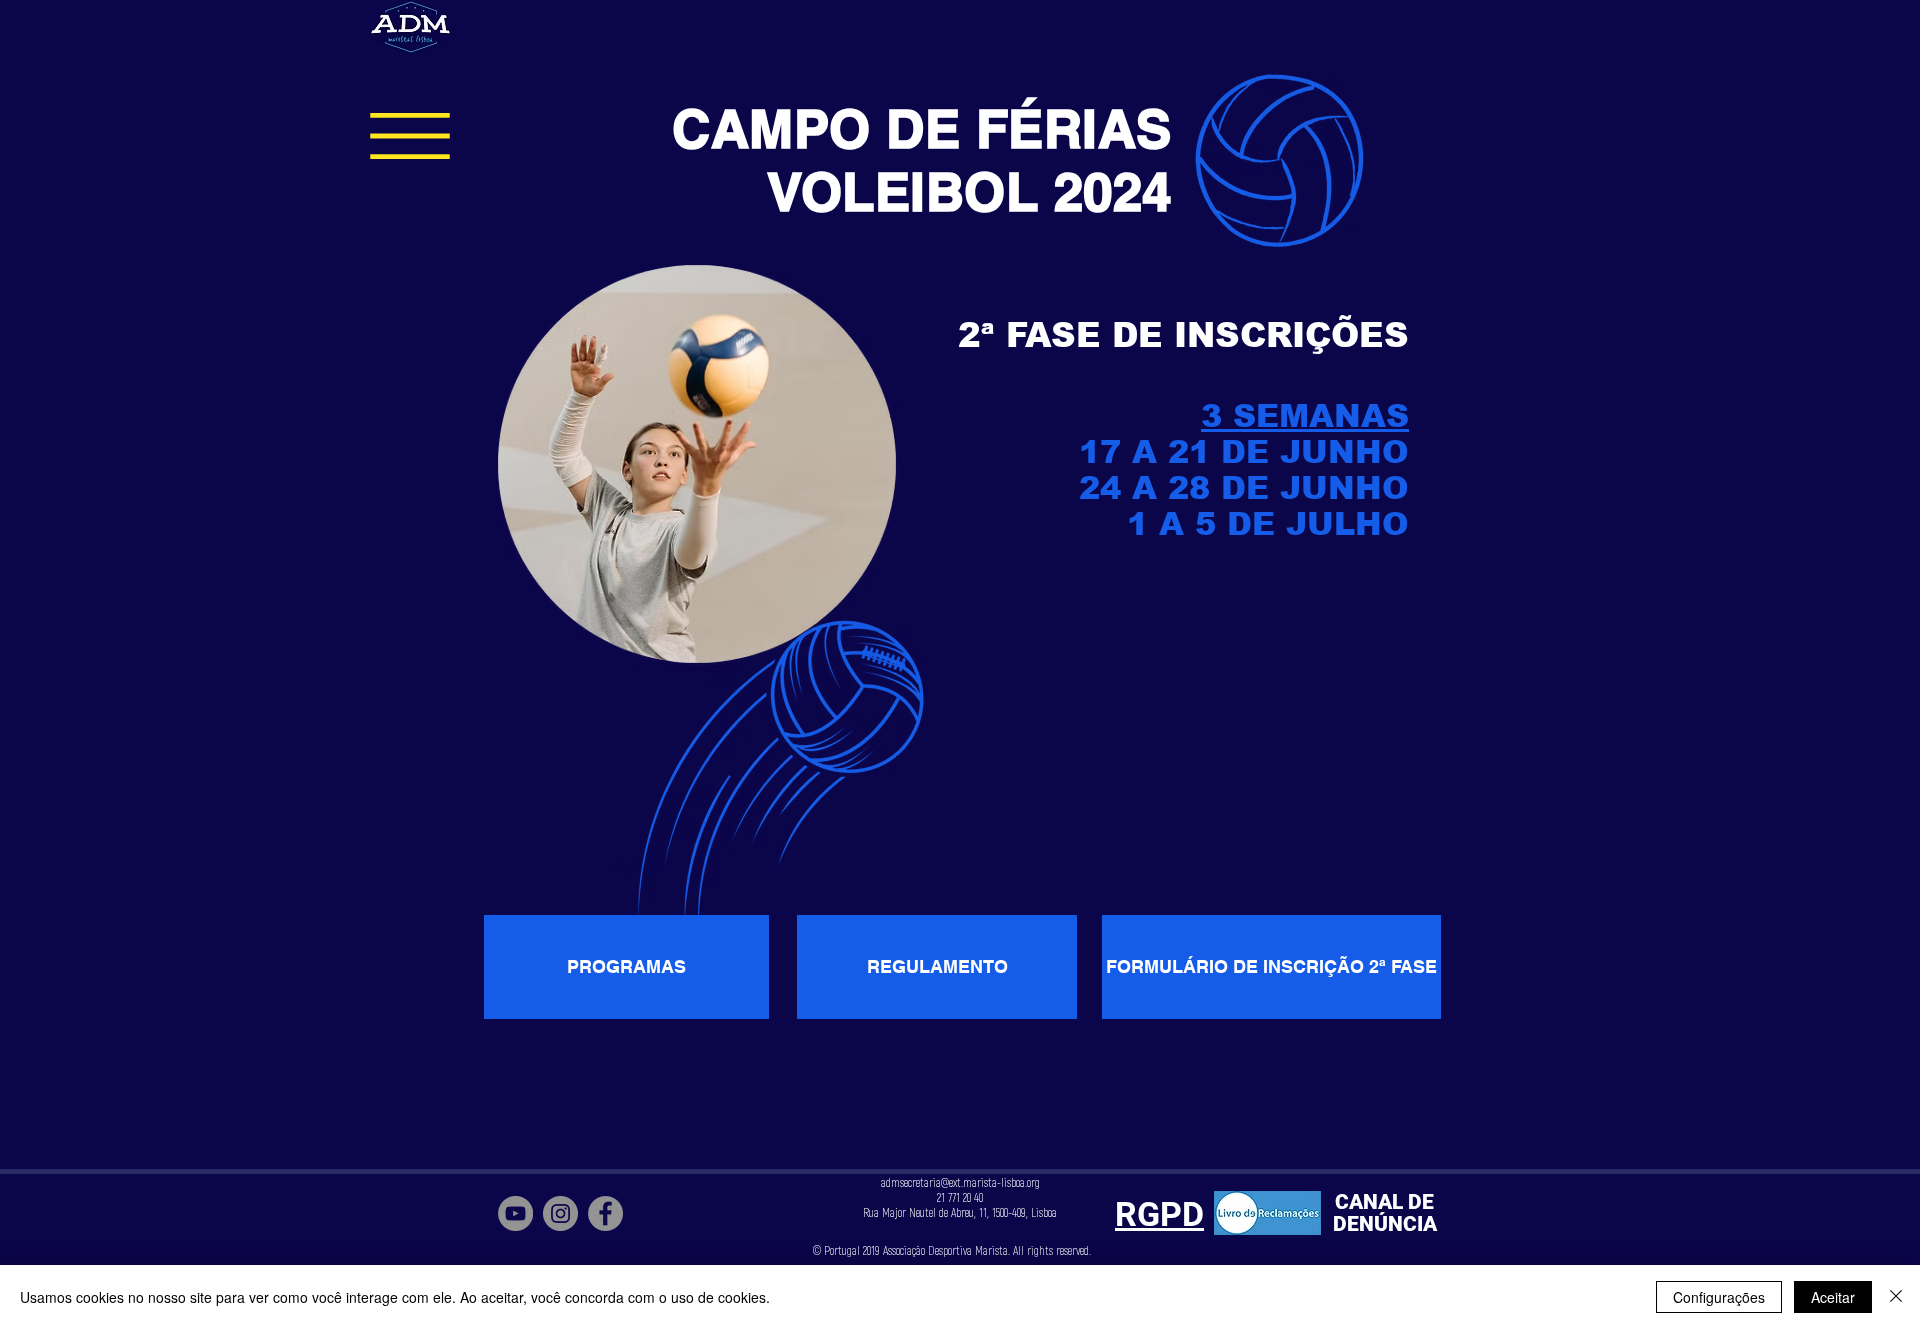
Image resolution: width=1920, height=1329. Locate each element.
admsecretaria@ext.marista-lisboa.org (960, 1183)
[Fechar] (1896, 1297)
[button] (409, 136)
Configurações (1719, 1297)
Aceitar (1833, 1297)
